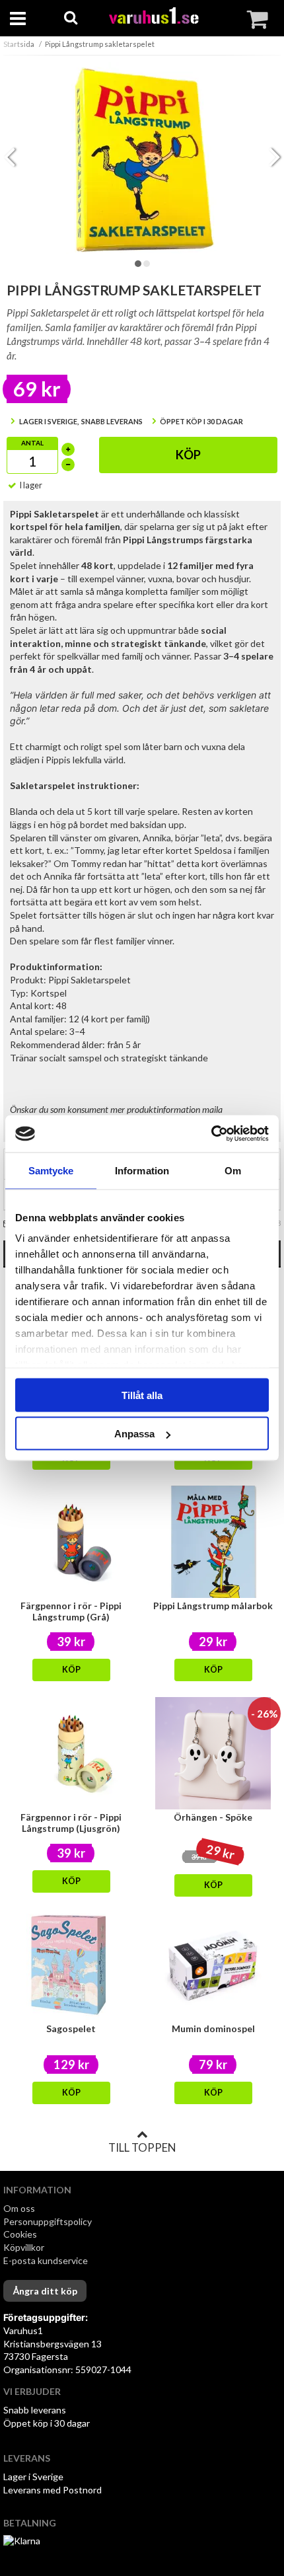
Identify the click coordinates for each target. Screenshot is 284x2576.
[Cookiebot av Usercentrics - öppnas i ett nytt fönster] (211, 1134)
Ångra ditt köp (45, 2291)
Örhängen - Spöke (213, 1817)
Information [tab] (142, 1170)
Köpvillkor (24, 2247)
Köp (188, 455)
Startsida (19, 44)
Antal (32, 443)
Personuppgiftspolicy (48, 2221)
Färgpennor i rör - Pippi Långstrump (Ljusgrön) (71, 1823)
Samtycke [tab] (51, 1170)
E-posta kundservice (47, 2260)
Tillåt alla (142, 1395)
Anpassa (134, 1434)
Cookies (20, 2234)
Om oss (19, 2208)
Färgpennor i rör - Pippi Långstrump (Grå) (71, 1611)
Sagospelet (71, 2028)
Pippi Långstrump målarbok (213, 1606)
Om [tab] (233, 1170)
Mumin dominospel (213, 2028)
